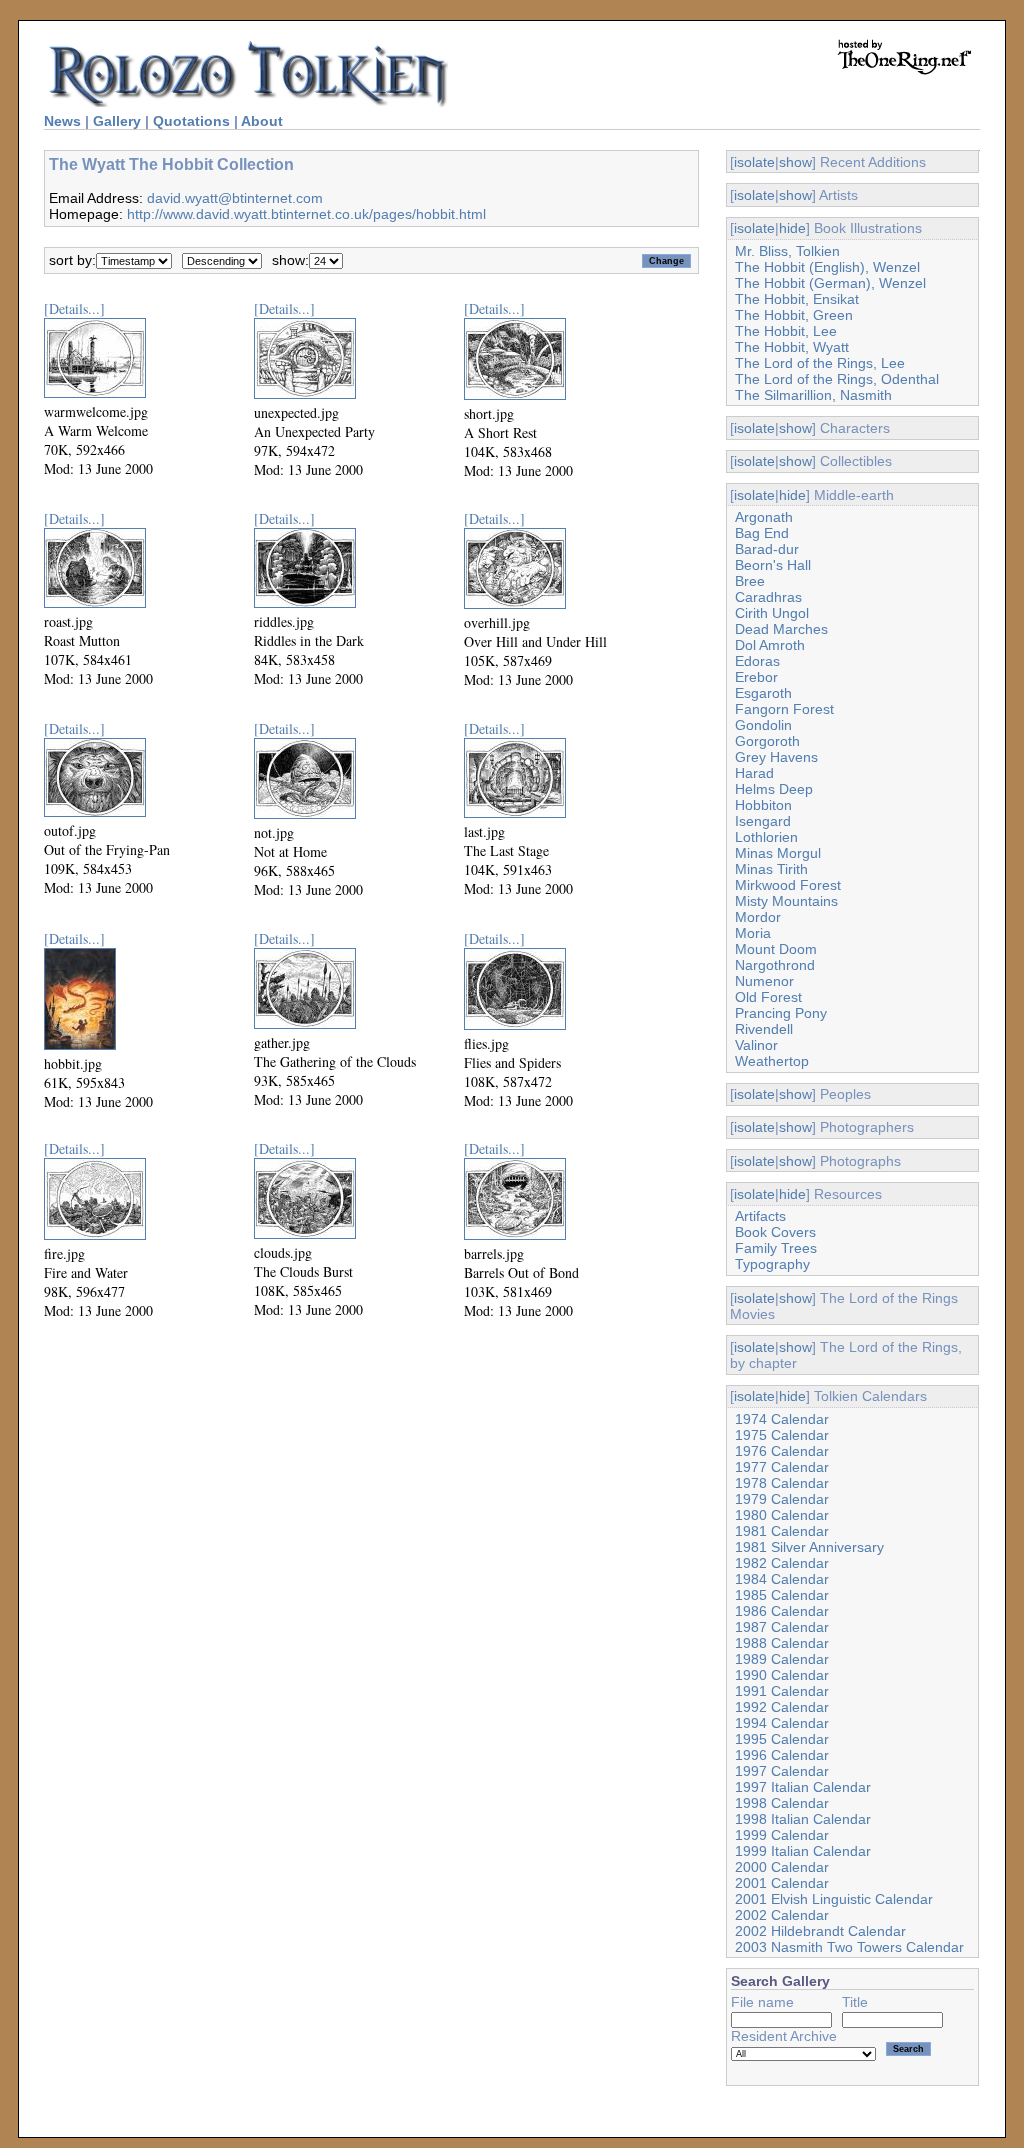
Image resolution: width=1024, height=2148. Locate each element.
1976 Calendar (782, 1451)
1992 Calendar (782, 1707)
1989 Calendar (782, 1659)
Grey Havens (776, 757)
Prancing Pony (781, 1013)
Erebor (756, 677)
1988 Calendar (782, 1643)
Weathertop (772, 1061)
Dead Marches (781, 629)
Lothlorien (766, 837)
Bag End (762, 533)
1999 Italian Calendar (803, 1851)
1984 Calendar (782, 1579)
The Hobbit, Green (794, 315)
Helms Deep (774, 789)
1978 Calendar (782, 1483)
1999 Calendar (782, 1835)
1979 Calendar (782, 1499)
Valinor (756, 1045)
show (795, 162)
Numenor (764, 981)
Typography (772, 1264)
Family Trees (776, 1248)
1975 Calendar (782, 1435)
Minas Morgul (778, 853)
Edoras (757, 661)
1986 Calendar (782, 1611)
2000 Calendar (782, 1867)
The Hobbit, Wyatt (792, 347)
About (262, 121)
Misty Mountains (786, 901)
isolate (754, 162)
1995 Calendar (782, 1739)
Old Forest (768, 997)
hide (792, 228)
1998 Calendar (782, 1803)
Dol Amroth (770, 645)
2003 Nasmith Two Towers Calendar (849, 1947)
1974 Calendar (782, 1419)
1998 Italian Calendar (803, 1819)
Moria (753, 933)
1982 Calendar (782, 1563)
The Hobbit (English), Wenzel (827, 267)
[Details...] (74, 308)
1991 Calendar (782, 1691)
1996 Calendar (782, 1755)
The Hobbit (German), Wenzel (830, 283)
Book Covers (775, 1232)
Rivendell (764, 1029)
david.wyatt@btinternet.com (235, 198)
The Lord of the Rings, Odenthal (837, 379)
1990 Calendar (782, 1675)
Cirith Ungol (772, 613)
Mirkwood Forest (788, 885)
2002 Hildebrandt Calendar (820, 1931)
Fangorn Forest (784, 709)
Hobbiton (763, 805)
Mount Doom (776, 949)
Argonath (764, 517)
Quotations (191, 121)
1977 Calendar (782, 1467)
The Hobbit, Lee (786, 331)
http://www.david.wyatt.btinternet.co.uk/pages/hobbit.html (306, 214)
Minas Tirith (771, 869)
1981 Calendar (782, 1531)
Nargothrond (775, 965)
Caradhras (768, 597)
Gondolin (763, 725)
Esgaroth (763, 693)
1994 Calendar (782, 1723)
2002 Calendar (782, 1915)
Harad (754, 773)
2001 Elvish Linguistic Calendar (834, 1899)
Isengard (763, 821)
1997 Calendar (782, 1771)
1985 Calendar (782, 1595)
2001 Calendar (782, 1883)
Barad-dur (767, 549)
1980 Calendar (782, 1515)
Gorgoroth (767, 741)
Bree (750, 581)
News (62, 121)
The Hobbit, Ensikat (797, 299)
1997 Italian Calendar (803, 1787)
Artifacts (760, 1216)
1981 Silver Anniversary (809, 1547)
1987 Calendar (782, 1627)
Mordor (758, 917)
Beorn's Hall (773, 565)
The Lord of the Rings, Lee (820, 363)
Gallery (117, 121)
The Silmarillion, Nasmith (813, 395)
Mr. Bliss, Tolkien (787, 251)
